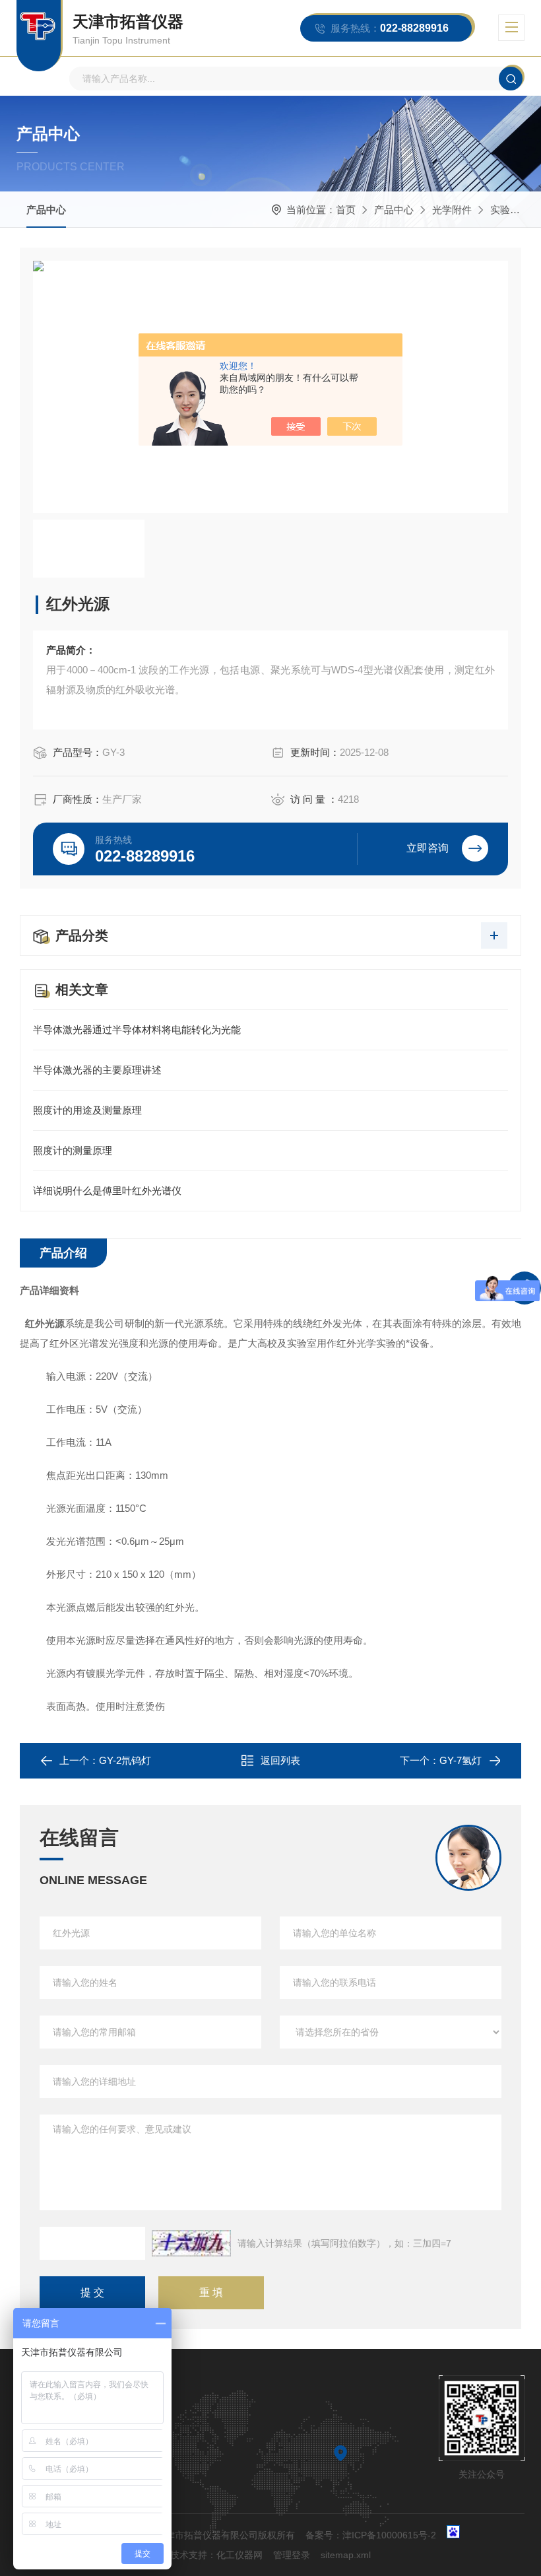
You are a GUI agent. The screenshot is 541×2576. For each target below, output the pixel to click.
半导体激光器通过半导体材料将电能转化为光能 (137, 1030)
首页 (346, 210)
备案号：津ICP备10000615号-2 (371, 2535)
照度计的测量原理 (73, 1150)
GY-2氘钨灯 (125, 1760)
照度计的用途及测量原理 (87, 1110)
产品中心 (46, 210)
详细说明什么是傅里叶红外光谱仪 (107, 1191)
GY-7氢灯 (461, 1760)
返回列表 (280, 1760)
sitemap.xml (346, 2555)
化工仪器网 (239, 2555)
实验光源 (510, 210)
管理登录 (292, 2555)
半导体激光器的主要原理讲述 (97, 1070)
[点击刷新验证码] (191, 2243)
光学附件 (452, 210)
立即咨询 (428, 848)
